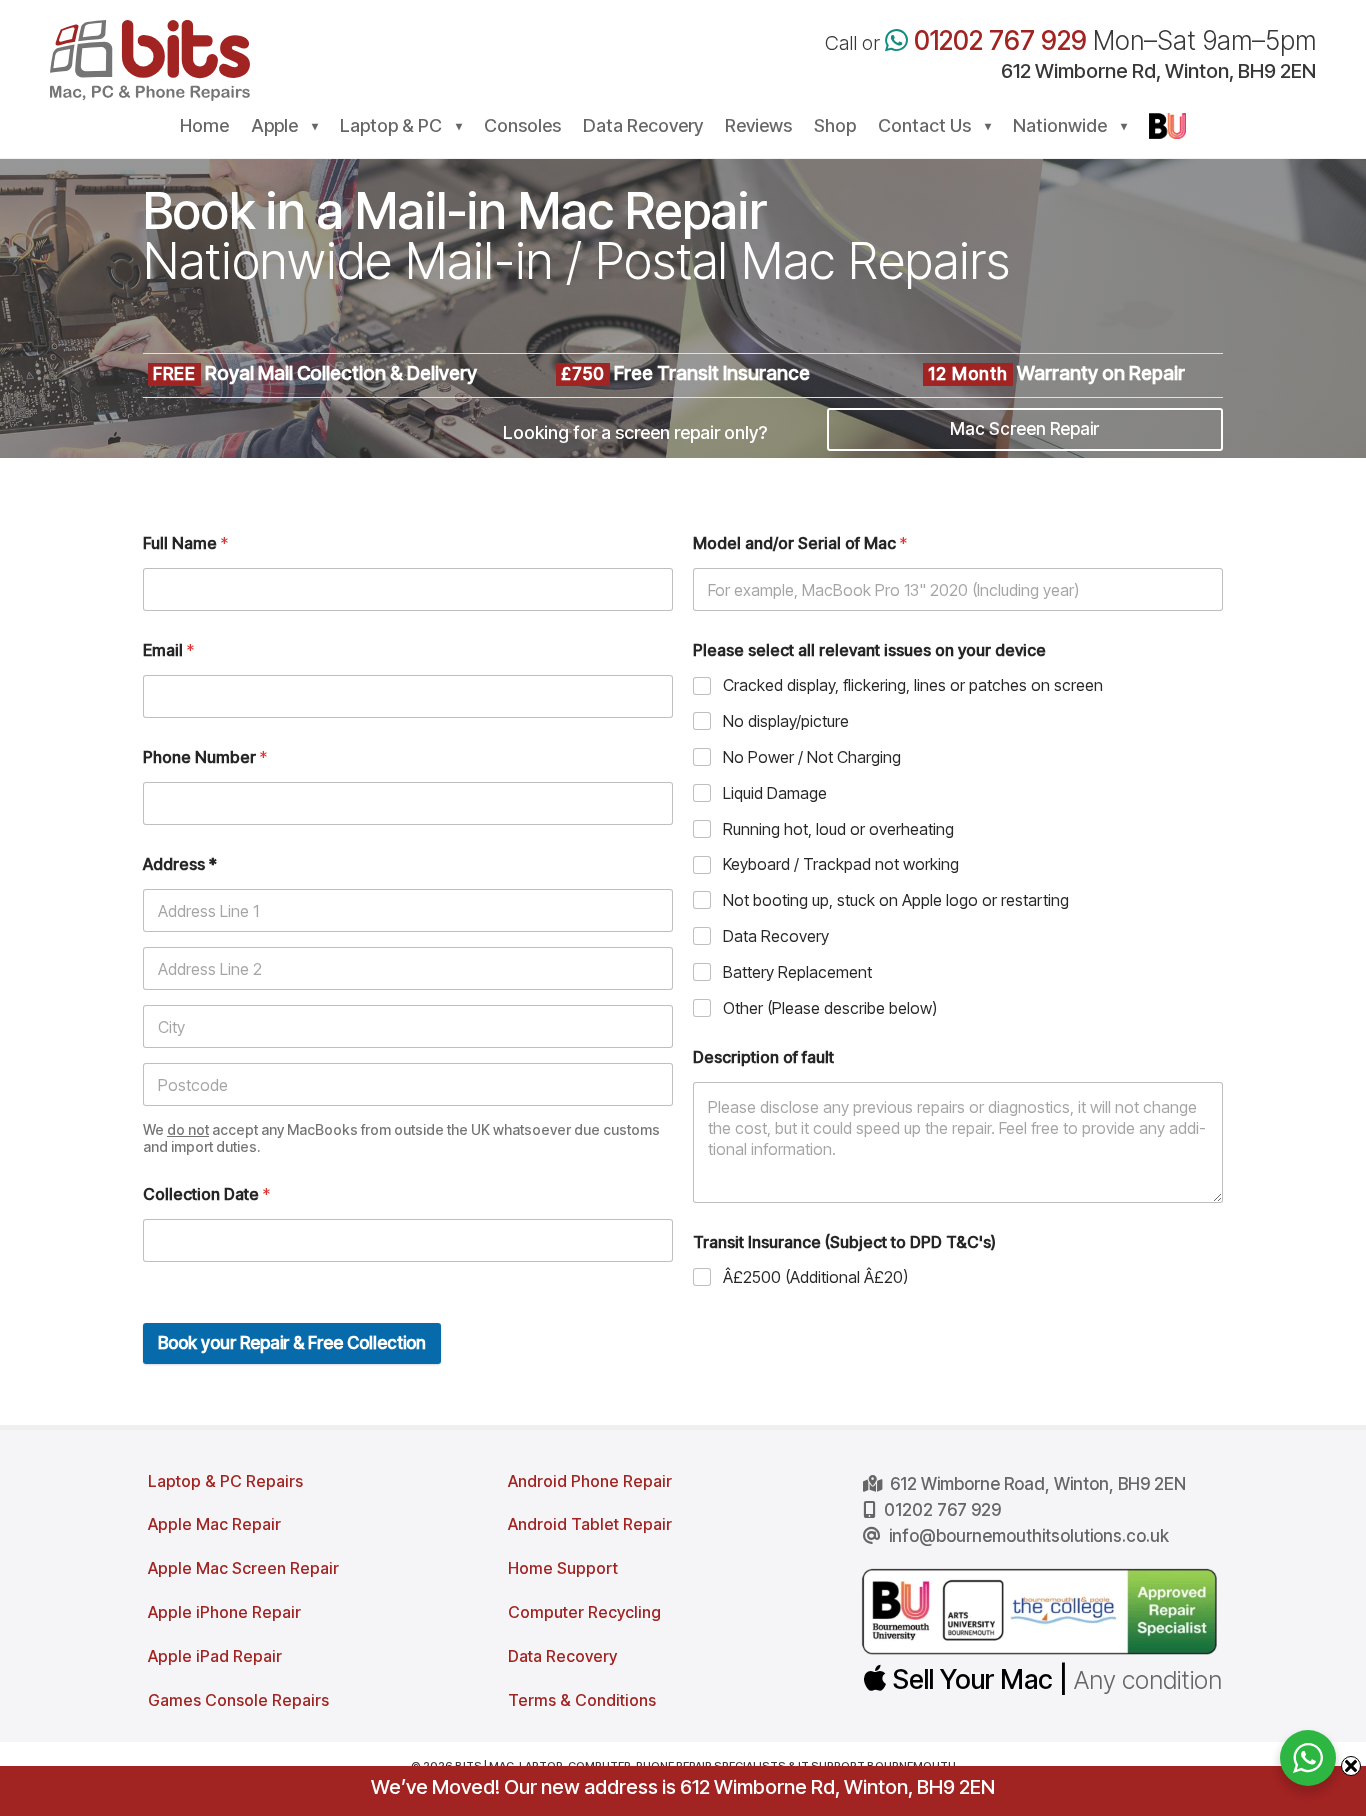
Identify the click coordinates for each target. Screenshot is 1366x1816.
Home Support (563, 1568)
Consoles (522, 127)
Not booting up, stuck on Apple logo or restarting (896, 900)
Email (168, 650)
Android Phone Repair (590, 1481)
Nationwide (1060, 127)
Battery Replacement (797, 972)
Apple (274, 127)
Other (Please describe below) (830, 1008)
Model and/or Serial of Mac (800, 543)
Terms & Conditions (582, 1700)
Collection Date (206, 1194)
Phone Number (205, 757)
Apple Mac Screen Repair (243, 1568)
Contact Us (924, 127)
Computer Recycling (584, 1612)
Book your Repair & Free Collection (292, 1343)
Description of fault (763, 1057)
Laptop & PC (391, 127)
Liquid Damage (775, 793)
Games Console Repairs (238, 1700)
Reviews (758, 127)
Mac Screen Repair (1024, 429)
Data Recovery (643, 127)
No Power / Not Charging (812, 757)
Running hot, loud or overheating (838, 829)
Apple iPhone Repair (224, 1612)
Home (204, 127)
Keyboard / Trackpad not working (841, 864)
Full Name (185, 543)
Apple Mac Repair (214, 1524)
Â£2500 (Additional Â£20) (815, 1277)
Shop (835, 127)
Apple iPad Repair (215, 1656)
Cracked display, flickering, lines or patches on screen (913, 685)
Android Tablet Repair (590, 1524)
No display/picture (786, 721)
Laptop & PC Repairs (225, 1481)
